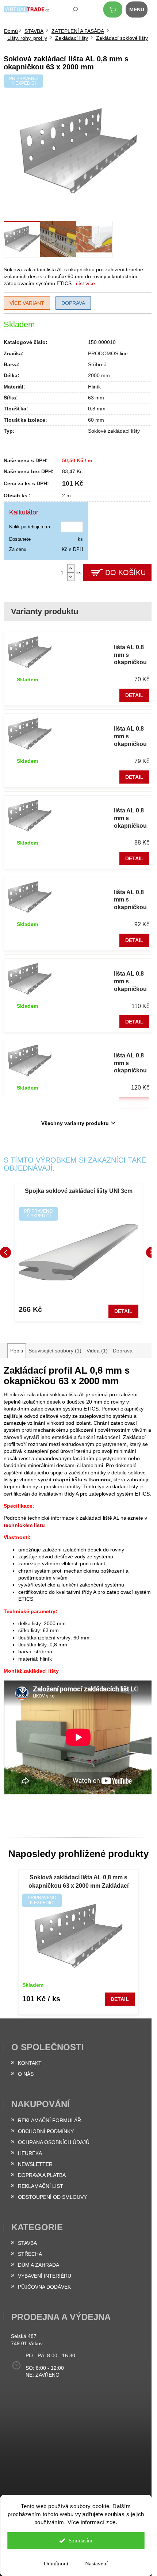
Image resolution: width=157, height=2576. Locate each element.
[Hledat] (70, 11)
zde (111, 2522)
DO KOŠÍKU (125, 573)
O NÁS (26, 2074)
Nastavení (96, 2564)
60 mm (96, 420)
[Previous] (5, 1252)
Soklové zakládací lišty (114, 431)
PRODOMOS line (108, 353)
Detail (134, 695)
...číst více (83, 283)
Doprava (73, 303)
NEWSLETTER (35, 2164)
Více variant (27, 303)
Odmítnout (56, 2564)
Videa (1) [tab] (97, 1351)
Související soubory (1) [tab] (55, 1351)
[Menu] (141, 11)
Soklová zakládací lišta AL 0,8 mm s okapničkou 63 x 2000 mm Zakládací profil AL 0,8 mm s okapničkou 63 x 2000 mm (78, 1882)
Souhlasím (81, 2541)
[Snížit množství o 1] (71, 577)
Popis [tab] (17, 1351)
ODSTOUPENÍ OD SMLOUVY (52, 2197)
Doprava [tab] (123, 1351)
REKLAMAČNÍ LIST (41, 2186)
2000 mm (99, 375)
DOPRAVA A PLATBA (42, 2175)
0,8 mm (97, 409)
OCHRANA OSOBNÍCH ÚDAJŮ (54, 2142)
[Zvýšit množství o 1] (71, 568)
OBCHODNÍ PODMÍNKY (46, 2131)
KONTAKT (30, 2063)
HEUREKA (30, 2153)
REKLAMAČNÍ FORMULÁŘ (49, 2120)
